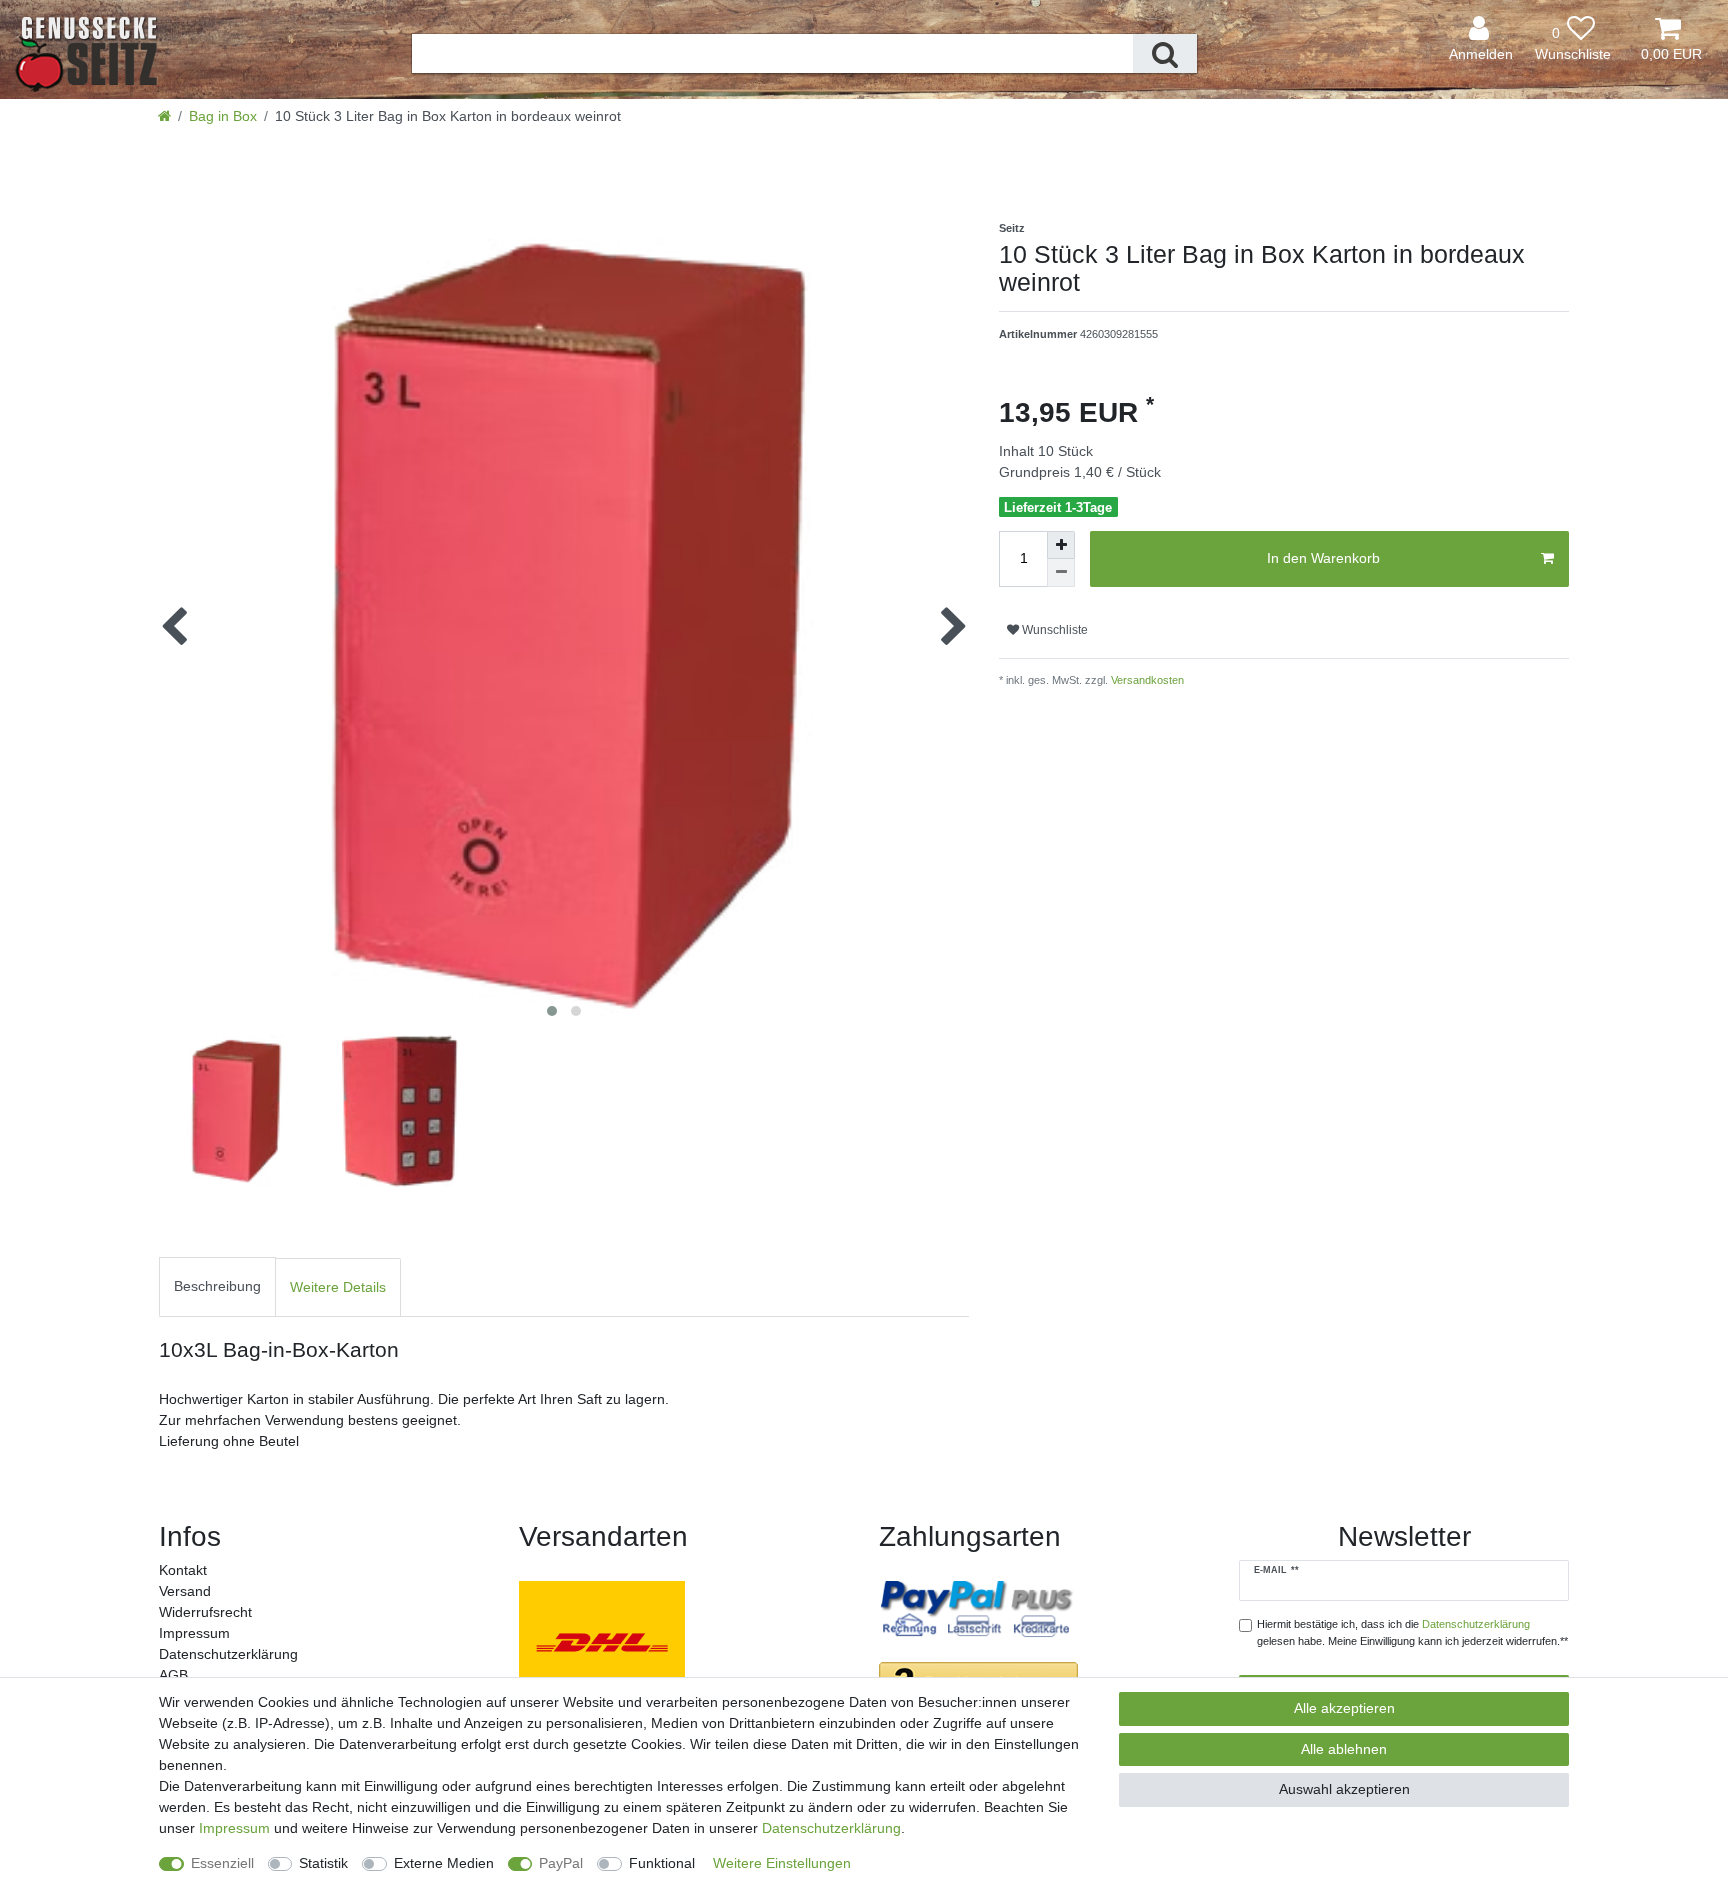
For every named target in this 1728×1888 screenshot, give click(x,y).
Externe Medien (444, 1863)
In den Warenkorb (1323, 558)
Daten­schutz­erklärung (228, 1654)
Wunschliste (1053, 630)
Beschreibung (217, 1286)
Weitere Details (338, 1287)
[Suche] (1165, 53)
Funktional (662, 1863)
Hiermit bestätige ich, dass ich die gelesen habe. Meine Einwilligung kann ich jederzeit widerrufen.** (1412, 1632)
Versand (185, 1591)
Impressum (194, 1633)
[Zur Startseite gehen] (164, 116)
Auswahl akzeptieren (1344, 1789)
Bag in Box (223, 116)
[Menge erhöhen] (1061, 545)
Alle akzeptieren (1344, 1708)
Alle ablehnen (1344, 1749)
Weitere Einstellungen (782, 1863)
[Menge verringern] (1061, 573)
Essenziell (222, 1863)
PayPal (561, 1863)
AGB (173, 1675)
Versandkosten (1146, 680)
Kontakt (183, 1570)
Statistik (323, 1863)
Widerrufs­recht (205, 1612)
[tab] (217, 1287)
